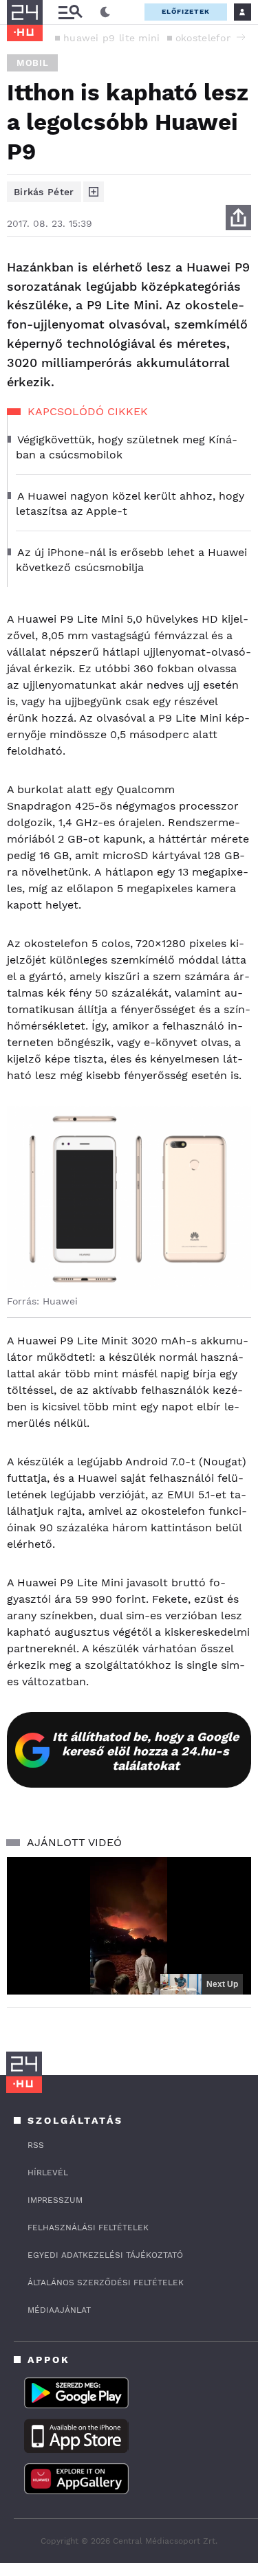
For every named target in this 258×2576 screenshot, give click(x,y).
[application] (129, 1926)
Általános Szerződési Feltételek (106, 2283)
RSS (36, 2145)
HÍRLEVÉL (48, 2173)
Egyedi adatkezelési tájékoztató (105, 2255)
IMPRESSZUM (55, 2200)
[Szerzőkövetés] (94, 192)
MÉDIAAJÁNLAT (59, 2310)
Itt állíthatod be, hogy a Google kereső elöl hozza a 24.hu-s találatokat (146, 1751)
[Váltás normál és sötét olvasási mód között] (105, 12)
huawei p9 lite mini (112, 38)
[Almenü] (70, 12)
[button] (241, 37)
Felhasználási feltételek (88, 2228)
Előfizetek (186, 11)
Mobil (32, 63)
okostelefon (204, 38)
